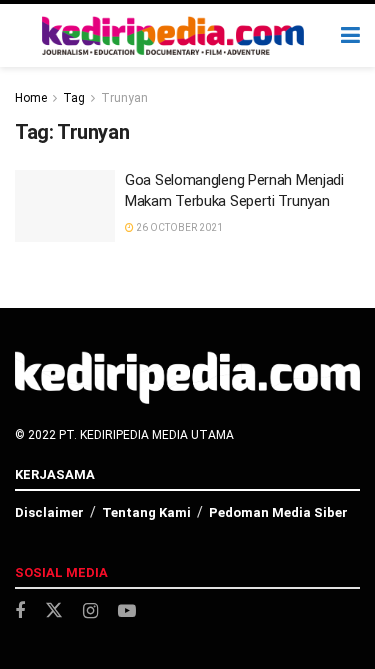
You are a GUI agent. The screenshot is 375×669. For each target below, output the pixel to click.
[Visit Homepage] (173, 36)
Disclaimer (49, 512)
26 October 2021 (178, 227)
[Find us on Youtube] (127, 611)
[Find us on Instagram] (90, 611)
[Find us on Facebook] (20, 611)
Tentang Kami (146, 512)
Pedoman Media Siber (278, 512)
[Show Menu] (350, 35)
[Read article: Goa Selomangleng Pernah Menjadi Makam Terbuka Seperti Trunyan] (65, 206)
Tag (74, 98)
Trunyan (124, 98)
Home (31, 98)
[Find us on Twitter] (54, 611)
